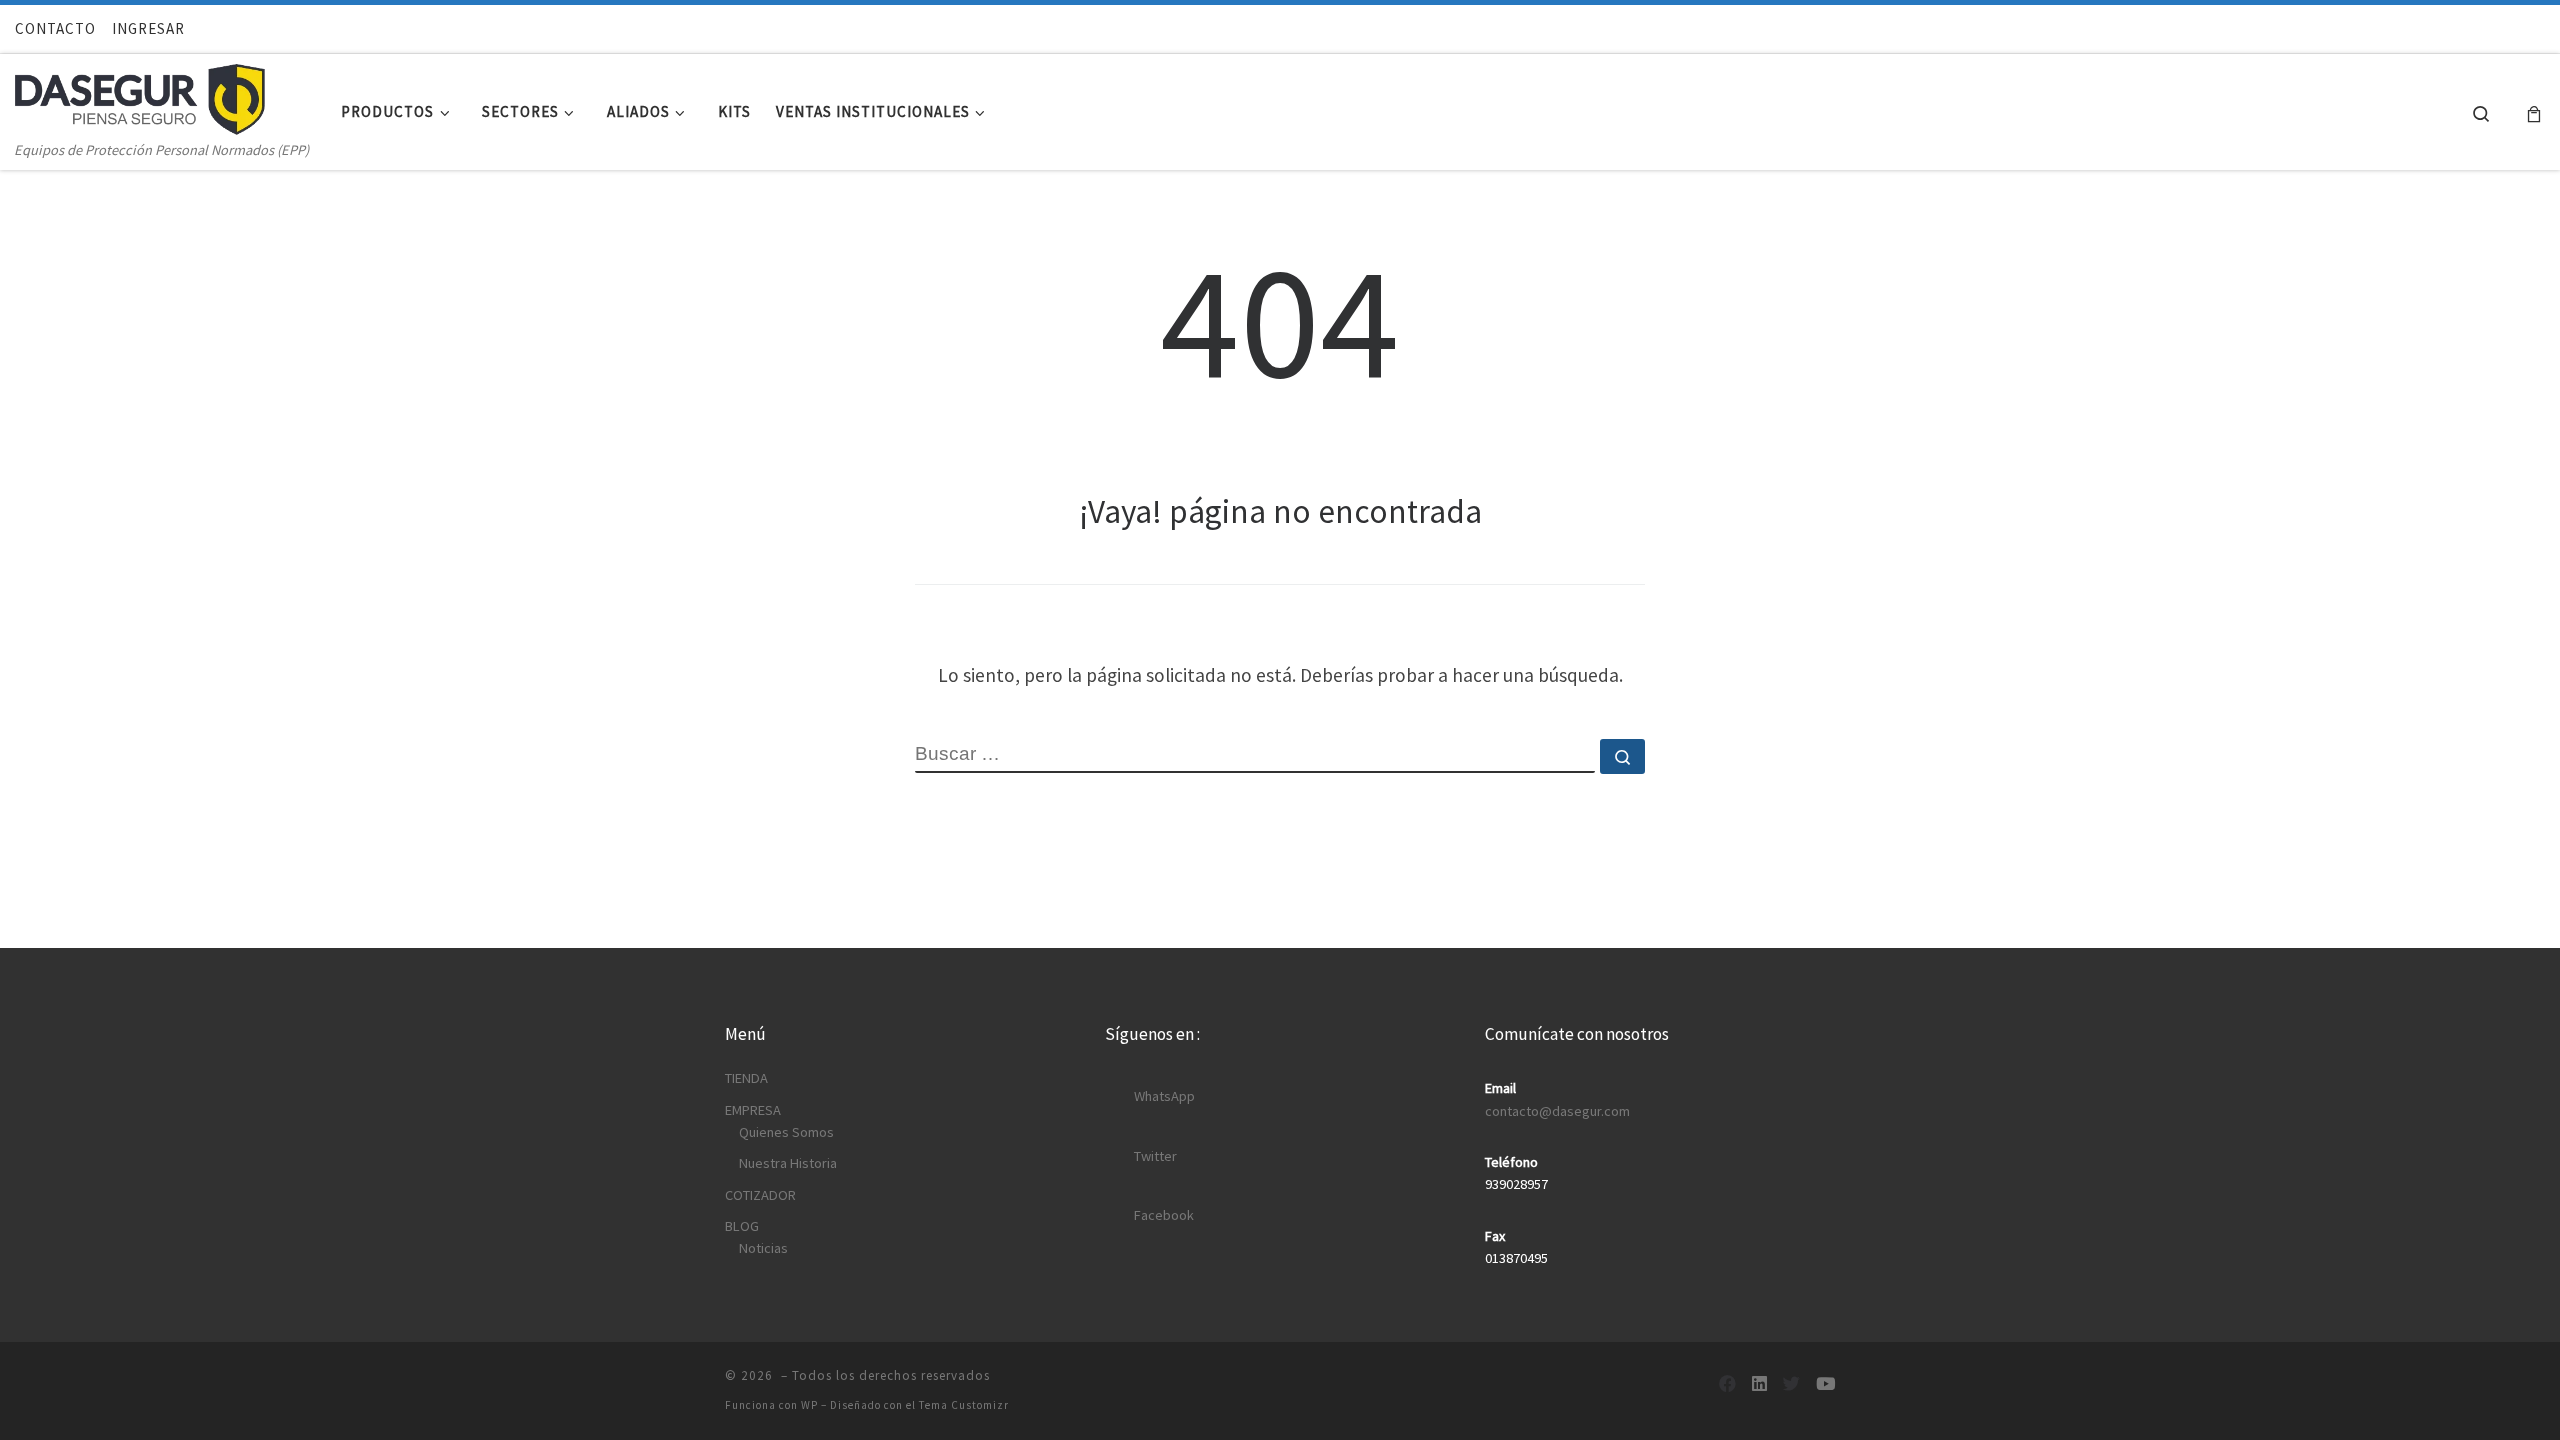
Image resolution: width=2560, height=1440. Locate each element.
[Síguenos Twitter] (1791, 1384)
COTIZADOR (760, 1195)
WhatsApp (1164, 1096)
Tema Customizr (964, 1405)
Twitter (1155, 1156)
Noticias (763, 1248)
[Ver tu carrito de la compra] (2534, 112)
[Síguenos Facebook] (1727, 1384)
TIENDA (746, 1078)
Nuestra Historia (788, 1163)
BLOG (742, 1226)
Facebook (1164, 1215)
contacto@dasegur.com (1557, 1111)
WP (809, 1405)
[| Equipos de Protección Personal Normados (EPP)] (140, 95)
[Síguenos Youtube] (1825, 1384)
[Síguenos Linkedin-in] (1759, 1384)
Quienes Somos (786, 1132)
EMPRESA (753, 1110)
